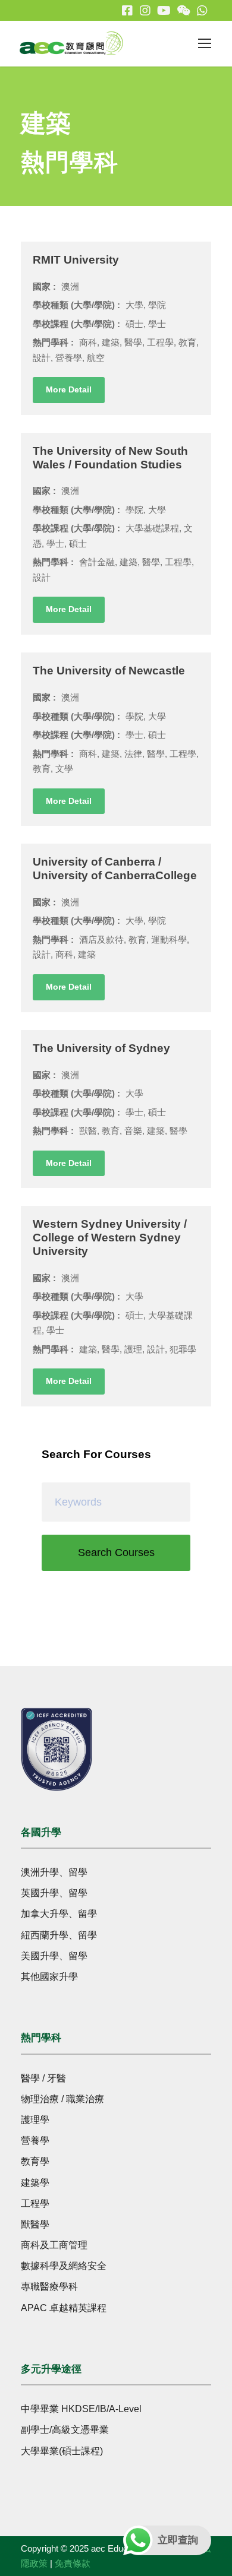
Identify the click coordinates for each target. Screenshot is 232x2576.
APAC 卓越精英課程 (64, 2308)
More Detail (69, 389)
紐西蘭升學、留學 (59, 1935)
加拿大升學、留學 (59, 1914)
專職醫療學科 (49, 2287)
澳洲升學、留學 (54, 1872)
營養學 (35, 2141)
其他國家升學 (49, 1977)
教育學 (35, 2161)
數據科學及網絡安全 (64, 2266)
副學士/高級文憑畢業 (65, 2430)
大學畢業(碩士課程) (62, 2451)
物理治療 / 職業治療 (62, 2099)
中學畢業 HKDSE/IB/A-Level (81, 2409)
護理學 (35, 2120)
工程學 (35, 2203)
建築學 (35, 2183)
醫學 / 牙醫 (43, 2078)
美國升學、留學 (54, 1956)
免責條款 (73, 2563)
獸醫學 (35, 2224)
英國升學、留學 (54, 1893)
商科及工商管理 (54, 2245)
